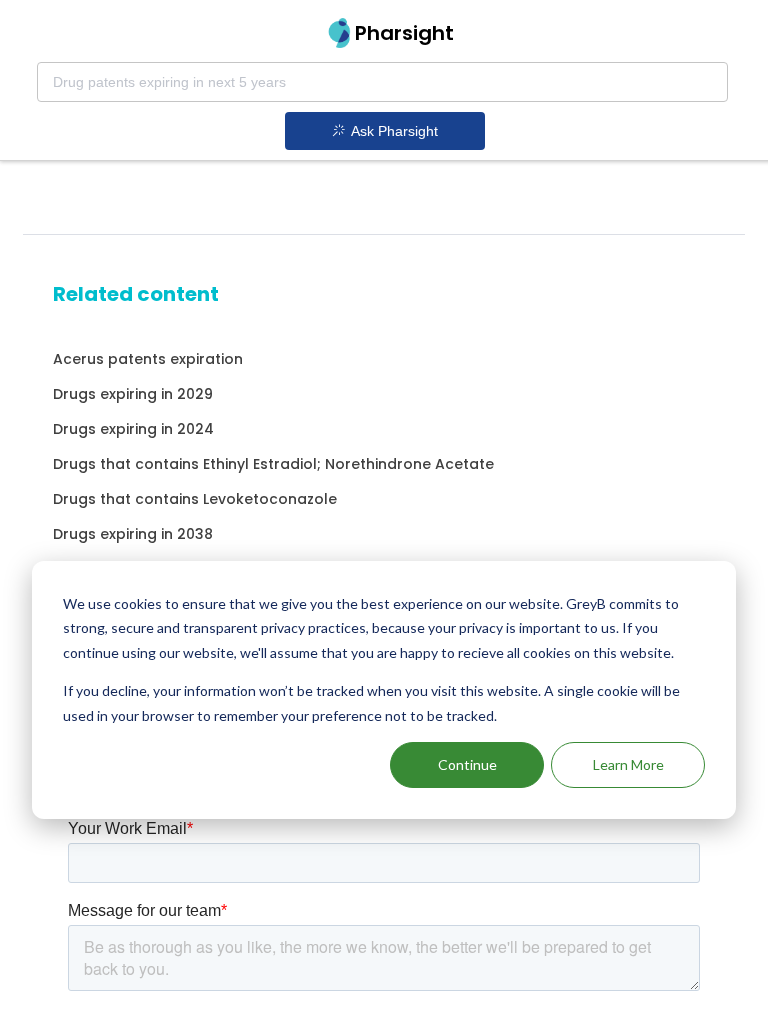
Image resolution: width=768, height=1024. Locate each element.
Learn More (628, 764)
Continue (467, 764)
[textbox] (382, 82)
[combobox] (382, 82)
